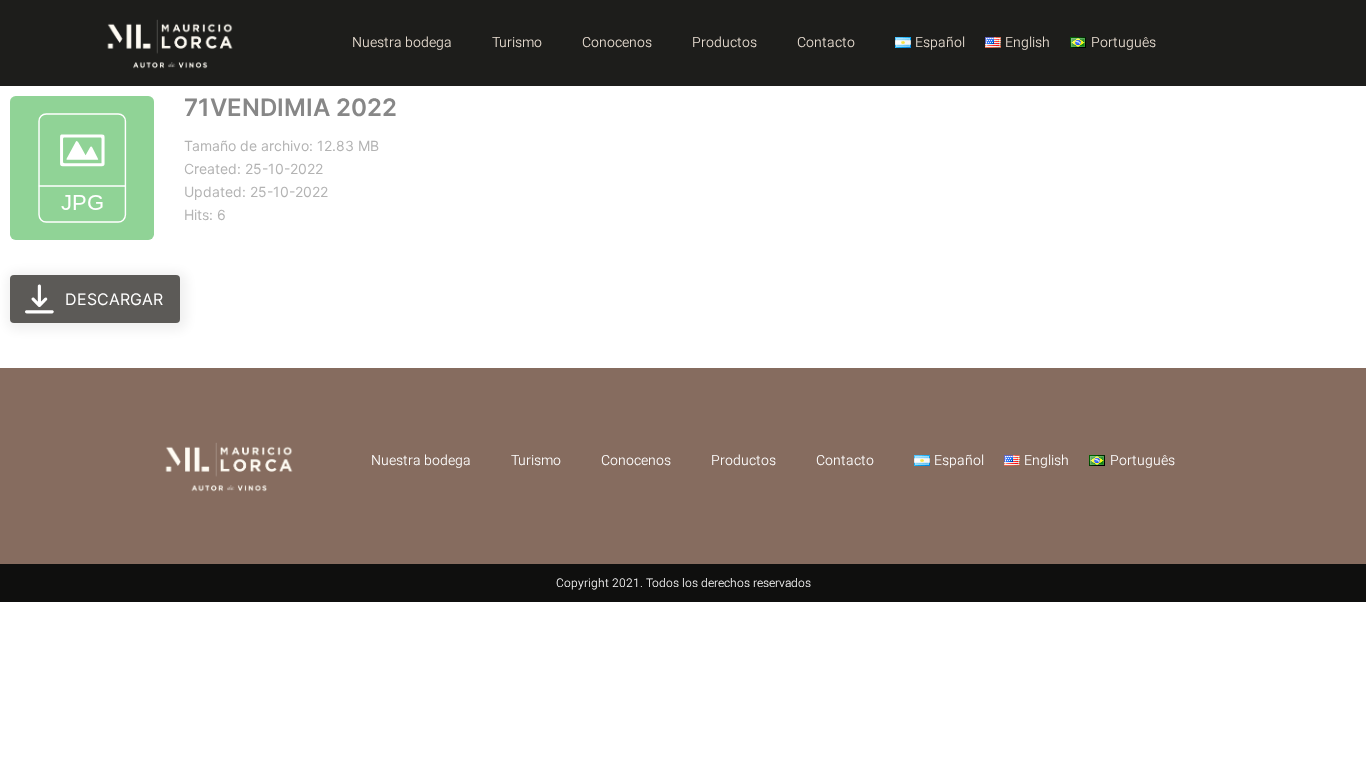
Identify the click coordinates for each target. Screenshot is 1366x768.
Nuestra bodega (402, 42)
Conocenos (617, 42)
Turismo (517, 42)
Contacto (826, 42)
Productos (724, 42)
